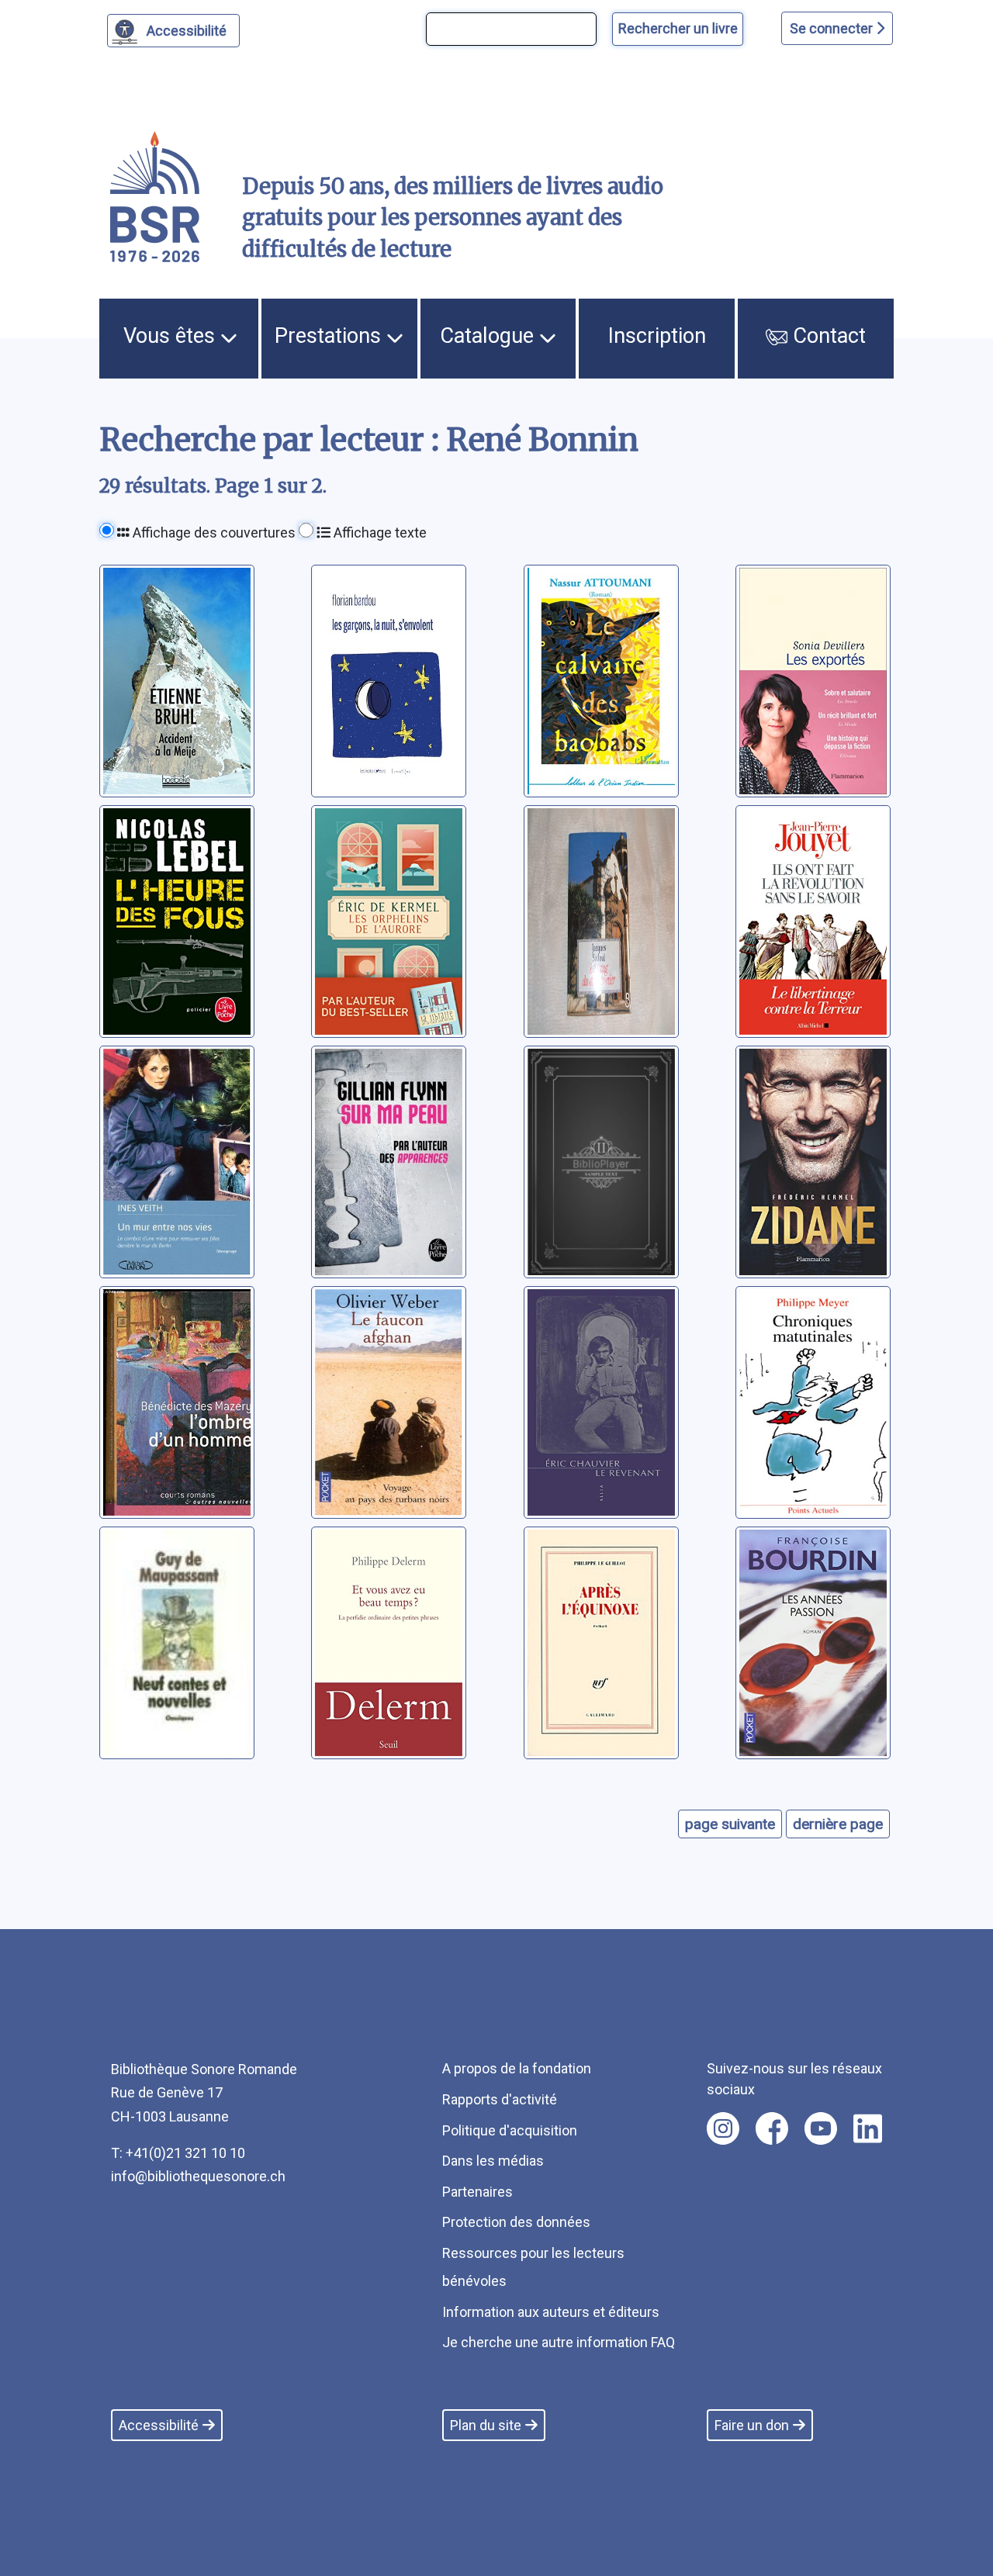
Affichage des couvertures (213, 532)
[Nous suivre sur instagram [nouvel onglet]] (723, 2128)
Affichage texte (379, 532)
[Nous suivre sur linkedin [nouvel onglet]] (868, 2128)
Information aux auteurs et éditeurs (551, 2312)
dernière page (838, 1824)
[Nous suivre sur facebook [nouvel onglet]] (772, 2128)
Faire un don (752, 2425)
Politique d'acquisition (510, 2130)
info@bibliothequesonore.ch (198, 2176)
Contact (827, 336)
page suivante (730, 1824)
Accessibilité (187, 31)
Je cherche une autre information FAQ (559, 2342)
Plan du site (486, 2425)
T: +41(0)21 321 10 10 (178, 2153)
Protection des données (516, 2222)
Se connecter (833, 28)
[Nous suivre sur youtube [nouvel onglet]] (821, 2128)
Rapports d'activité (500, 2099)
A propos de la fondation (517, 2068)
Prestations (330, 336)
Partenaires (477, 2192)
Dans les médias (493, 2161)
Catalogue (490, 336)
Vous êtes (172, 336)
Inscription (657, 336)
